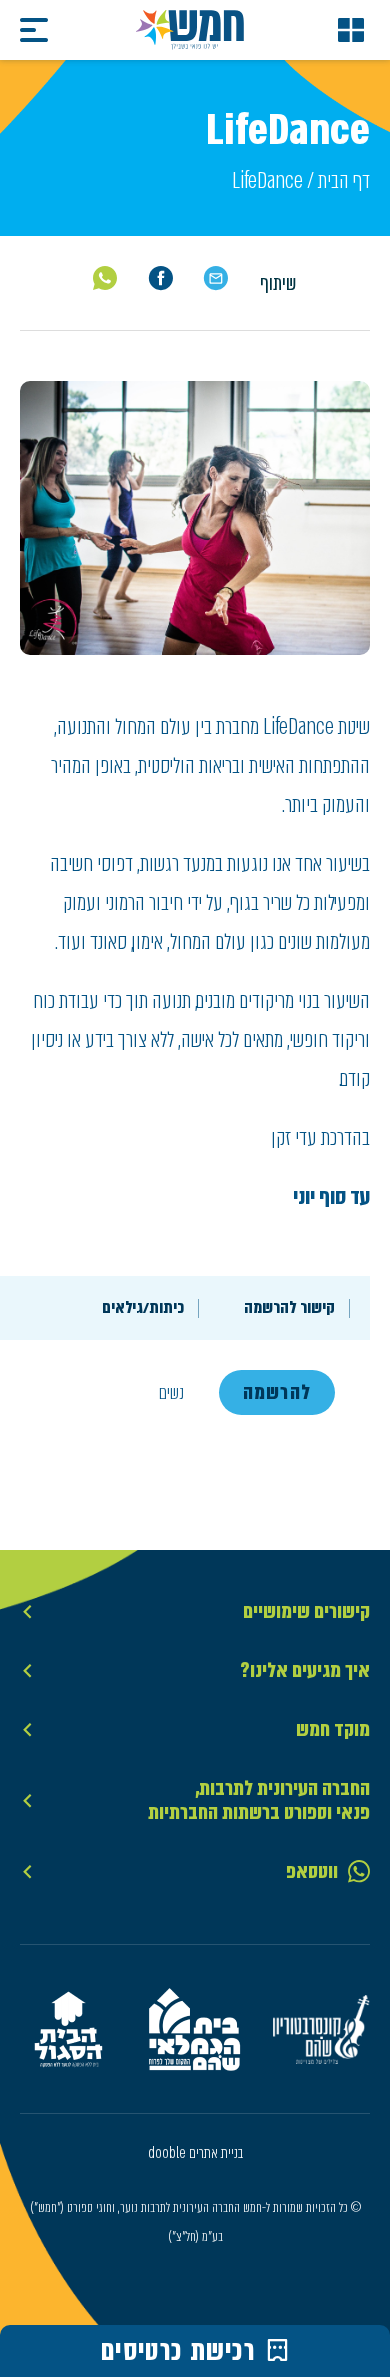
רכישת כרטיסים (178, 2351)
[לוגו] (190, 30)
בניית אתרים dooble (195, 2153)
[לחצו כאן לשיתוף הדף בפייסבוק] (160, 278)
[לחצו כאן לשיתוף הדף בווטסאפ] (105, 278)
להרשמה (277, 1392)
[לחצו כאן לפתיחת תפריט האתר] (351, 30)
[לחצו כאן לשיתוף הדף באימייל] (215, 278)
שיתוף (278, 283)
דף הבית (344, 180)
